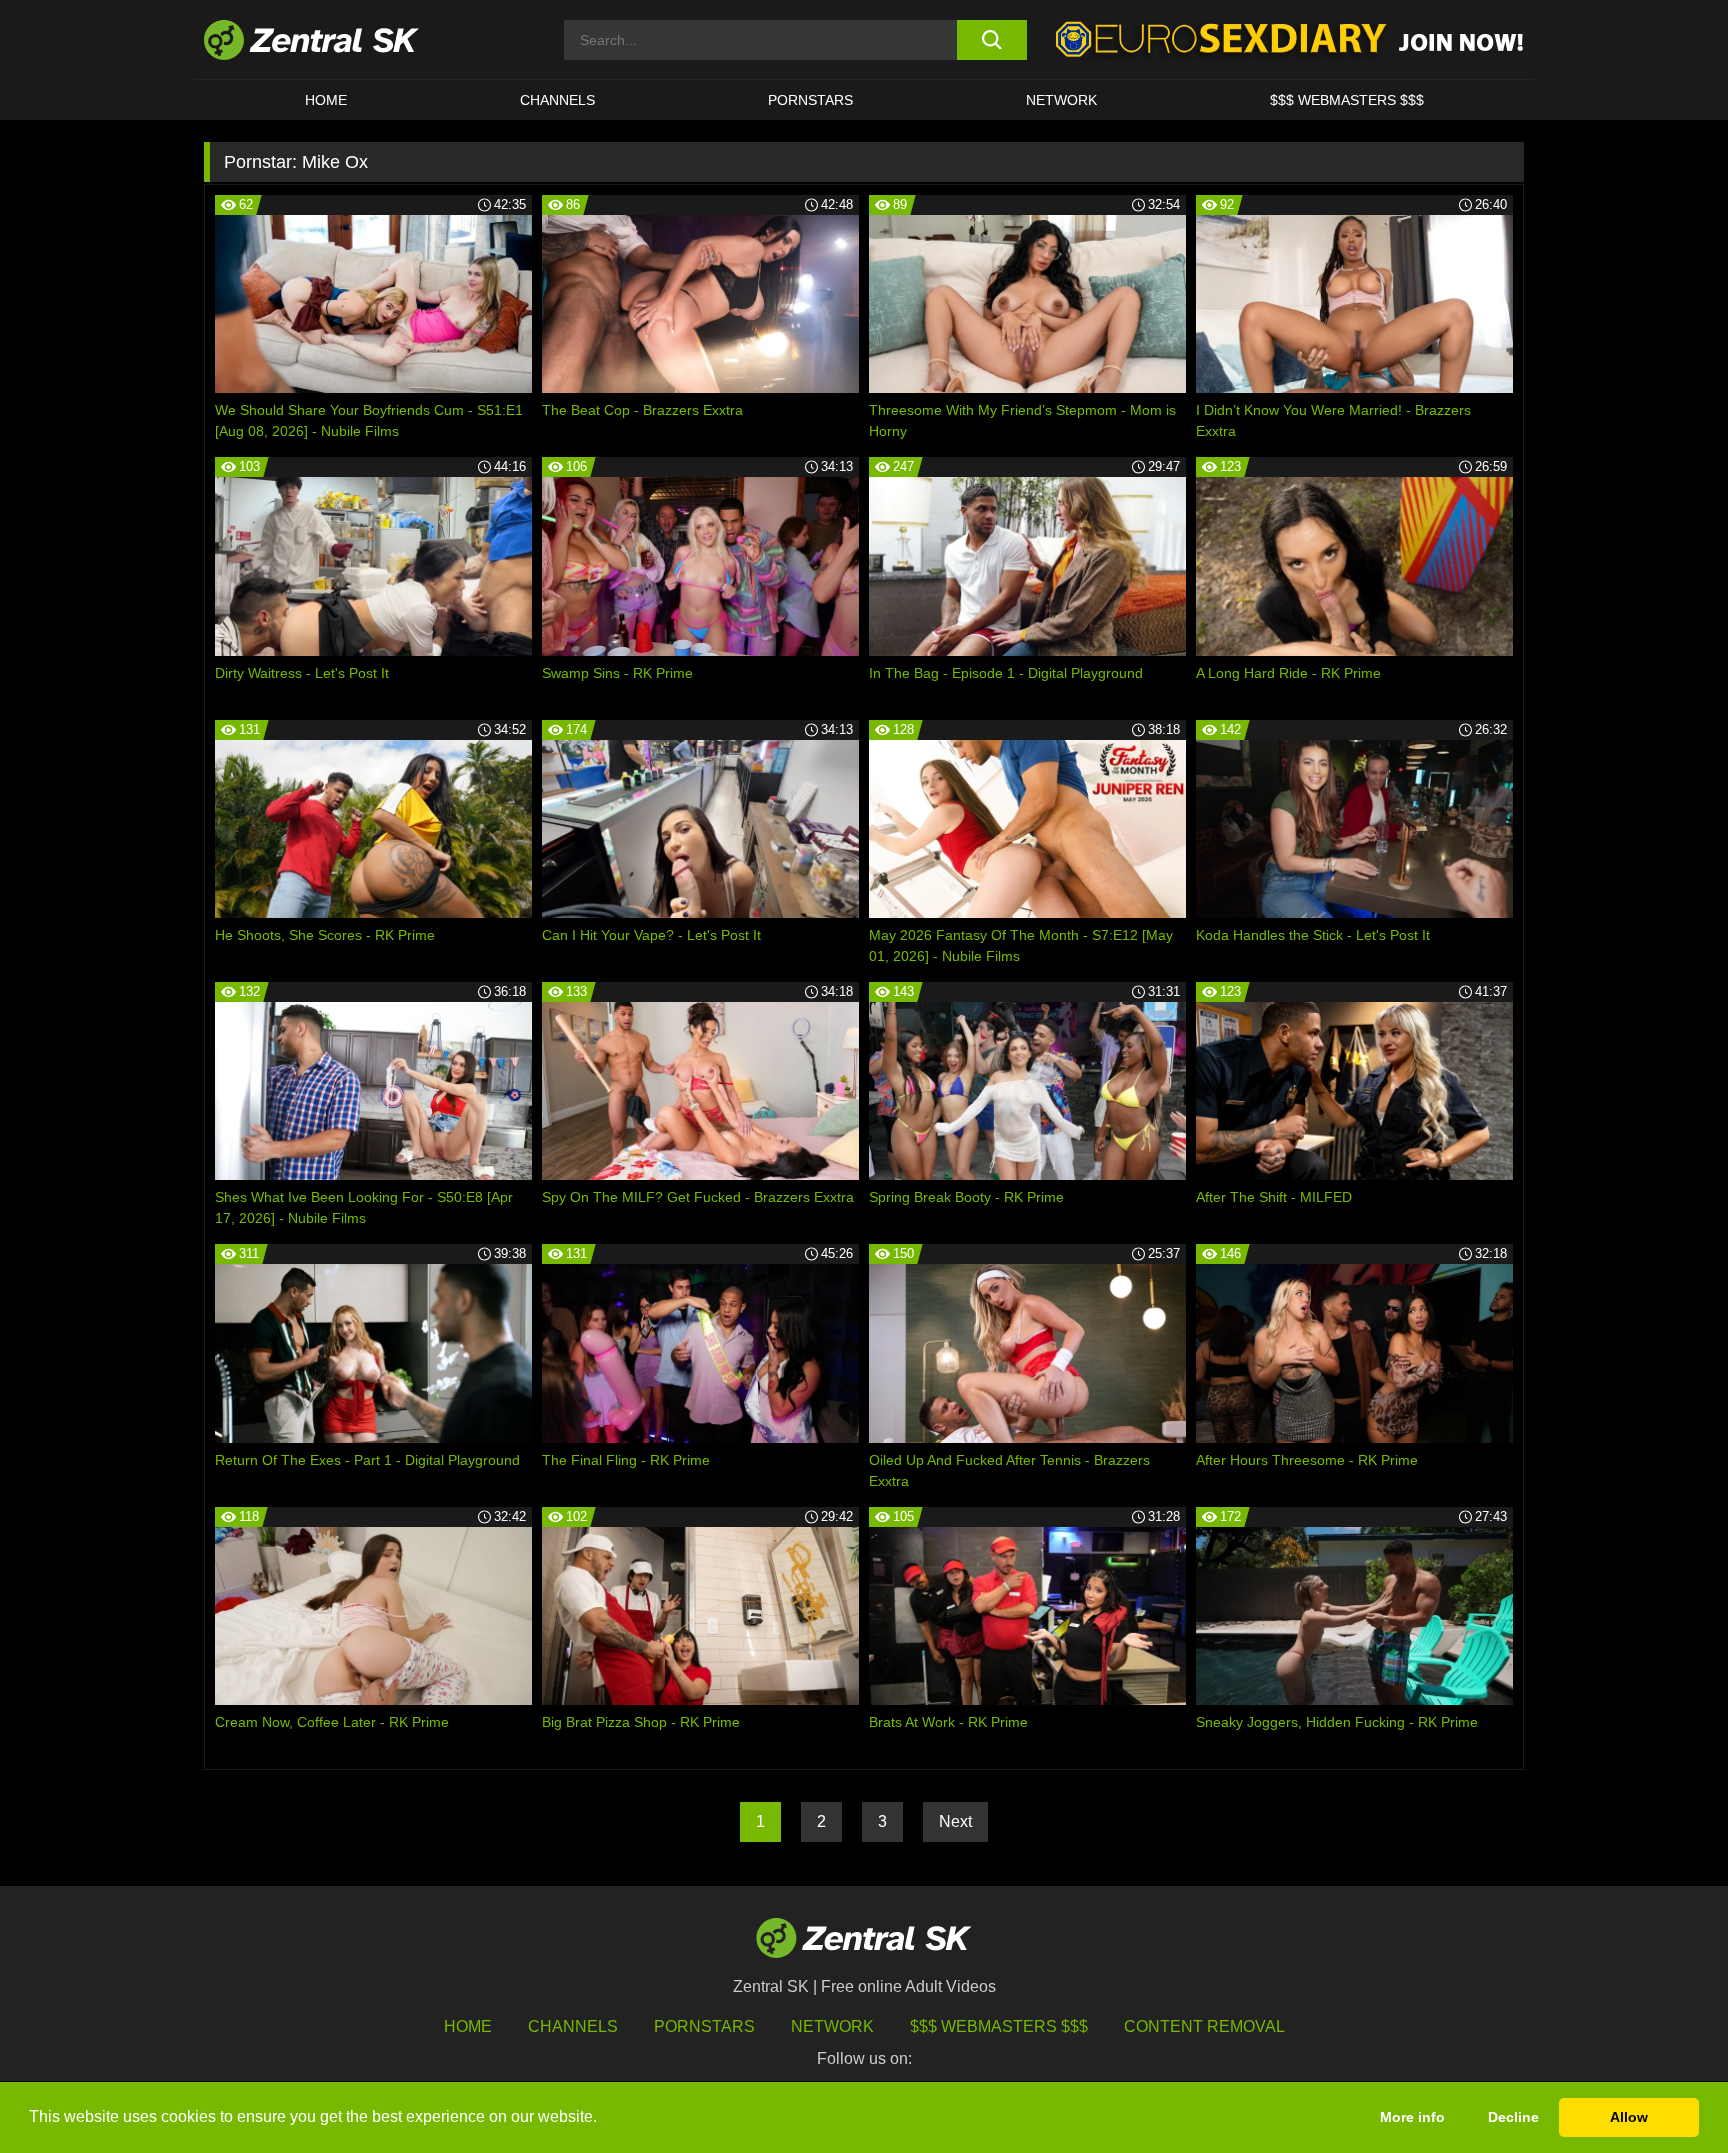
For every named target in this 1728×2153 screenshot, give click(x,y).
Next (955, 1821)
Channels (557, 100)
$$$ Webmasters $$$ (1347, 100)
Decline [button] (1513, 2117)
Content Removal (1204, 2026)
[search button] (991, 40)
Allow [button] (1629, 2117)
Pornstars (810, 100)
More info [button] (1412, 2117)
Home (326, 100)
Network (1061, 100)
